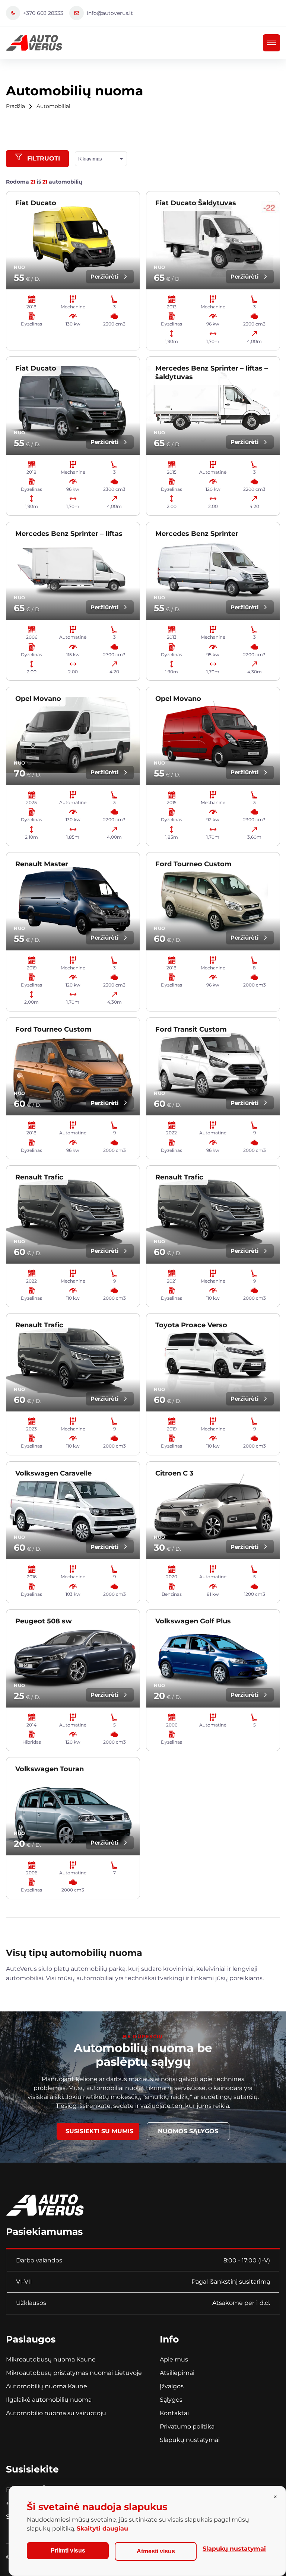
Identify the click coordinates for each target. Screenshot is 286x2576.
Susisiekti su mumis (99, 2131)
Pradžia (15, 106)
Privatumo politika (187, 2426)
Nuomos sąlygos (188, 2131)
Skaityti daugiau (102, 2529)
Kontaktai (174, 2413)
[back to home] (34, 43)
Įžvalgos (172, 2386)
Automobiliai (53, 106)
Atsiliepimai (177, 2373)
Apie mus (174, 2359)
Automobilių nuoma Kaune (47, 2386)
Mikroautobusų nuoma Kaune (51, 2359)
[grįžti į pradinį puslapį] (45, 2202)
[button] (37, 159)
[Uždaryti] (275, 2497)
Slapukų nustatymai (190, 2440)
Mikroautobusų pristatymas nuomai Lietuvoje (74, 2373)
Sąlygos (171, 2400)
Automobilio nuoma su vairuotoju (56, 2413)
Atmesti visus (156, 2551)
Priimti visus (68, 2550)
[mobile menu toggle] (271, 43)
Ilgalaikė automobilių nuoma (49, 2400)
